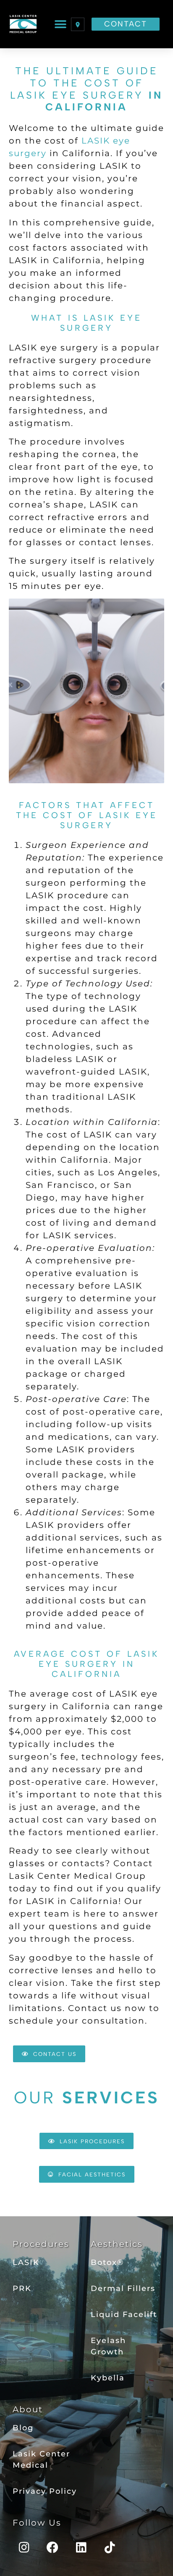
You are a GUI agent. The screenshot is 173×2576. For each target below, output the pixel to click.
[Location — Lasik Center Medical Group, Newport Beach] (78, 24)
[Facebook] (53, 2547)
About (28, 2409)
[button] (61, 24)
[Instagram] (24, 2547)
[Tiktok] (110, 2547)
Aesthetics (117, 2244)
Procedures (41, 2244)
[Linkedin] (81, 2547)
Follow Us (37, 2523)
